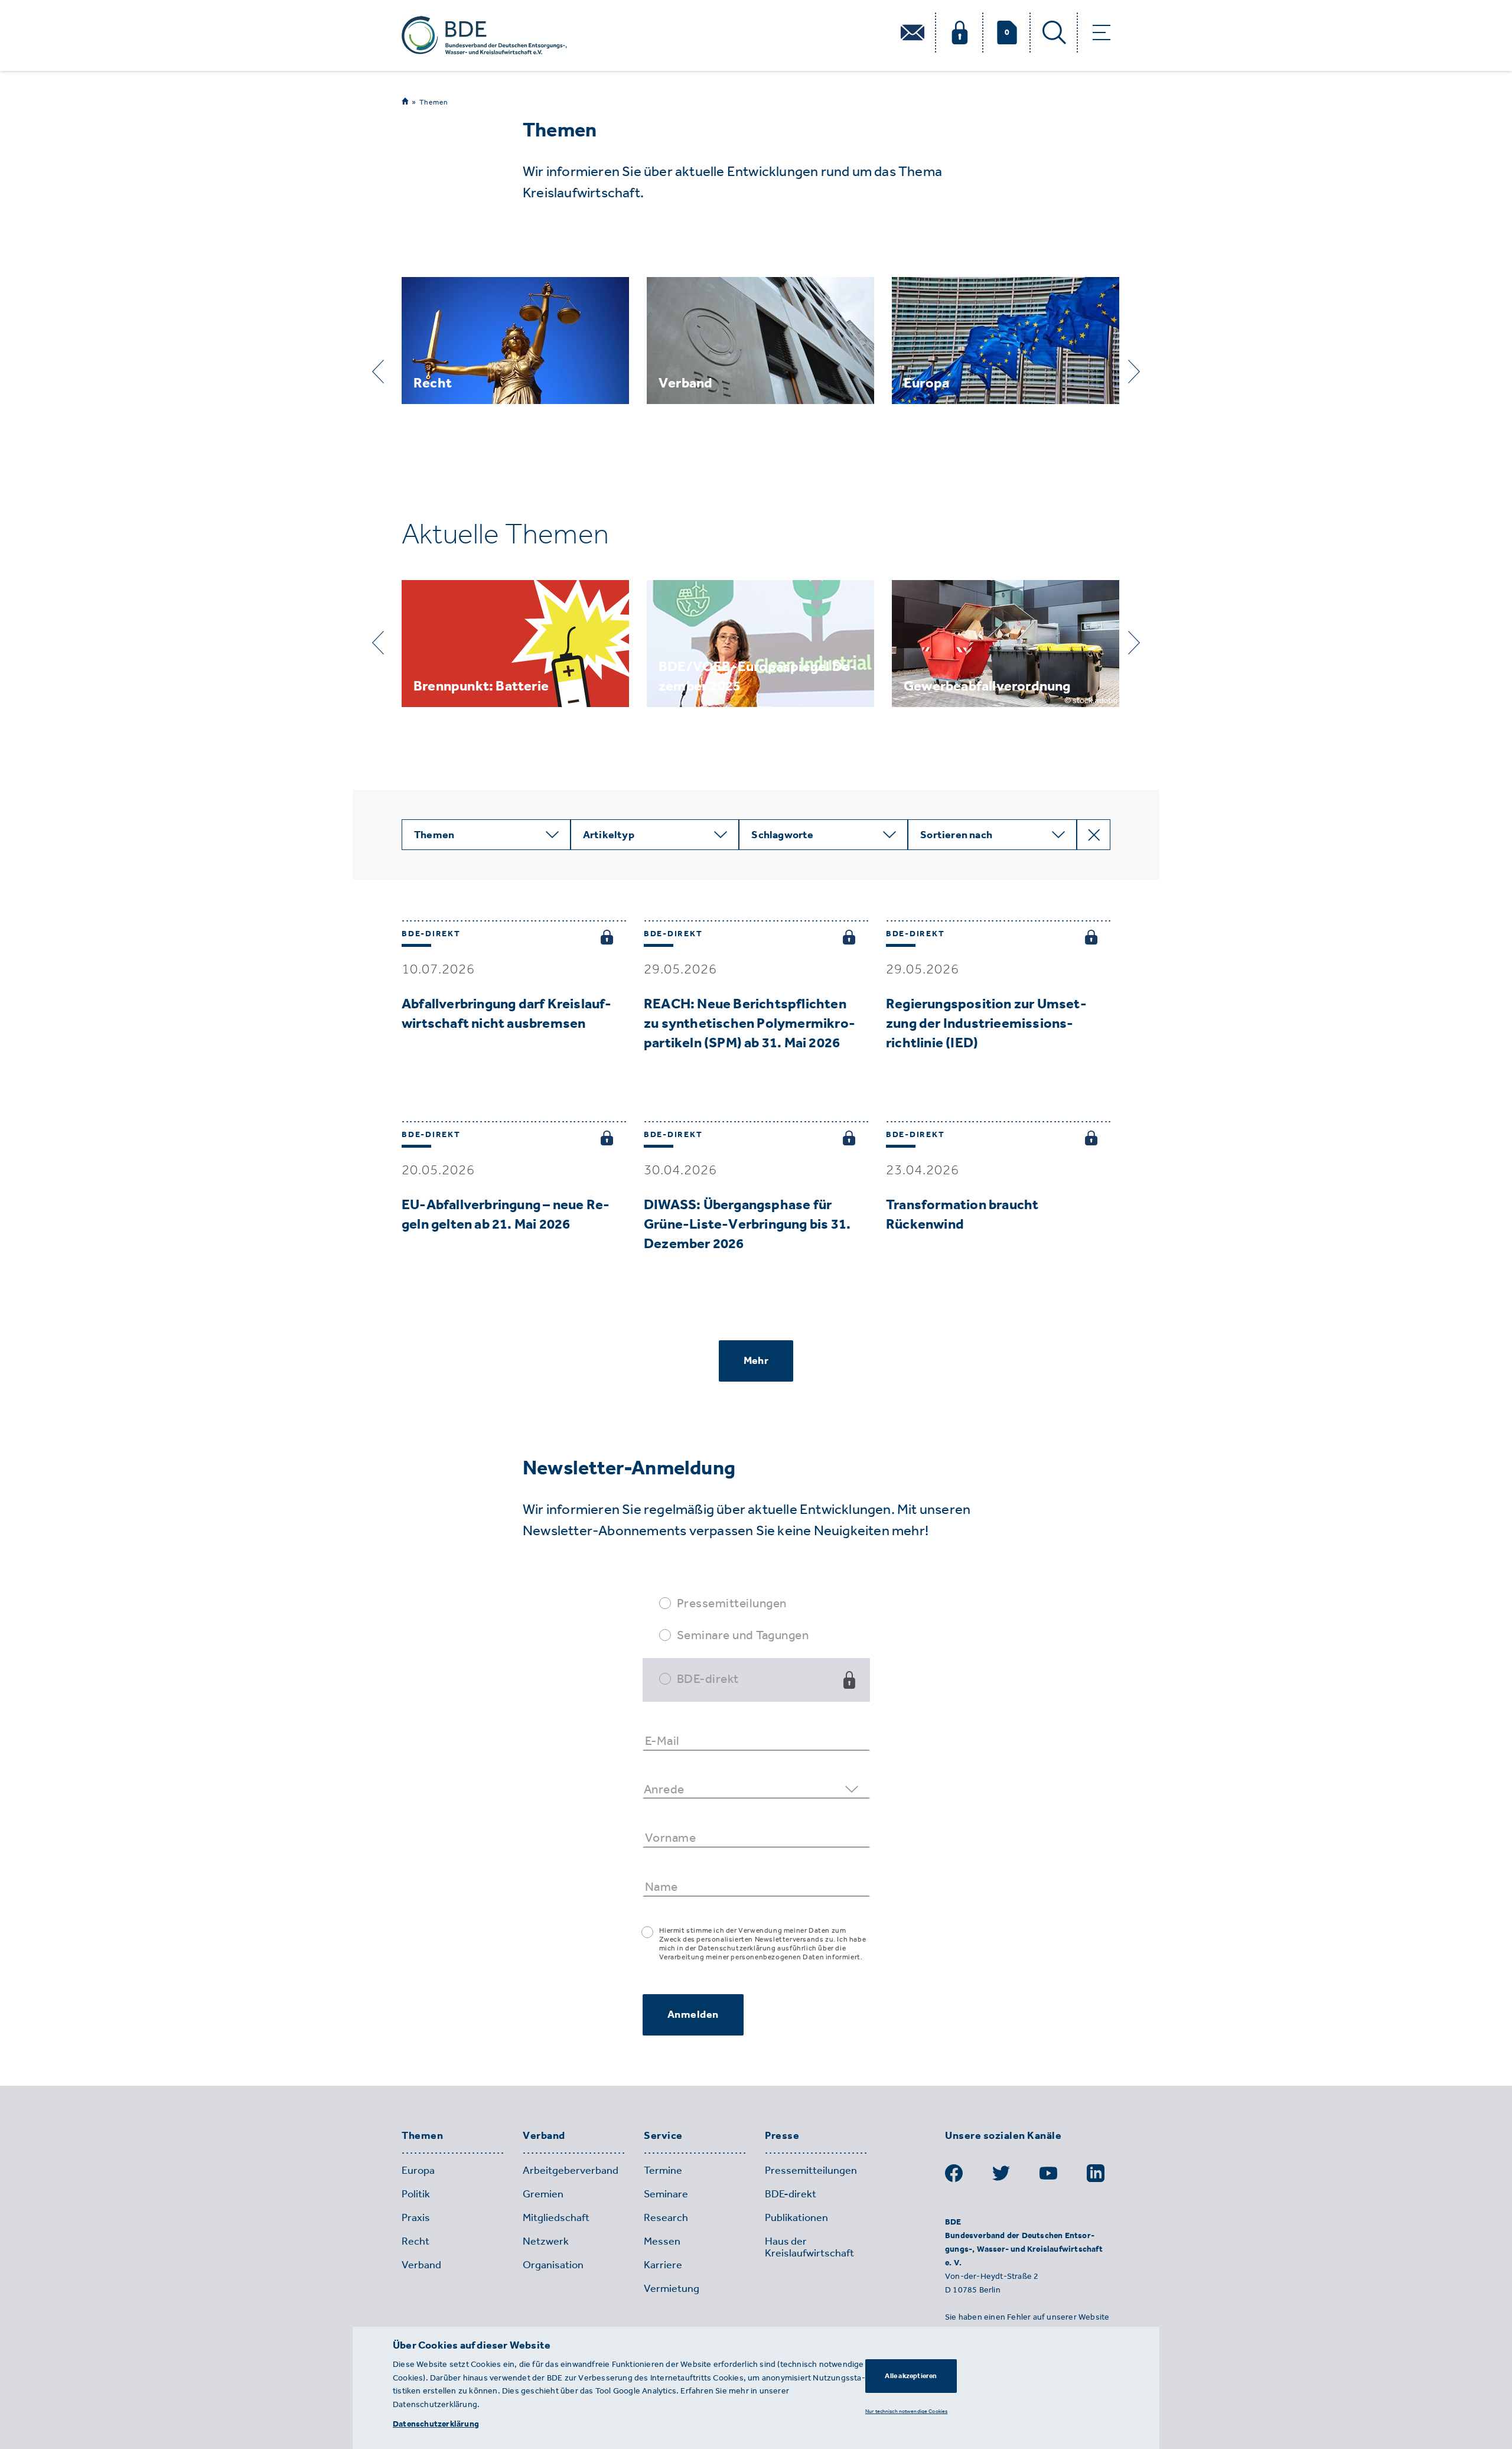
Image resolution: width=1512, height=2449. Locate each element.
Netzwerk (546, 2241)
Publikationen (796, 2217)
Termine (663, 2170)
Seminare (666, 2194)
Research (666, 2217)
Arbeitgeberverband (571, 2170)
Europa (418, 2170)
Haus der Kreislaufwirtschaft (809, 2247)
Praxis (416, 2217)
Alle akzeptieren (911, 2376)
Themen (434, 102)
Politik (416, 2194)
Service (663, 2136)
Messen (662, 2241)
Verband (544, 2136)
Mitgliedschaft (556, 2217)
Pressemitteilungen (732, 1603)
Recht (416, 2241)
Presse (782, 2136)
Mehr (756, 1360)
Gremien (543, 2194)
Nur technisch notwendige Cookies (906, 2411)
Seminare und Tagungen (743, 1635)
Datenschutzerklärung (436, 2424)
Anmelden (693, 2014)
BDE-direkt (708, 1678)
